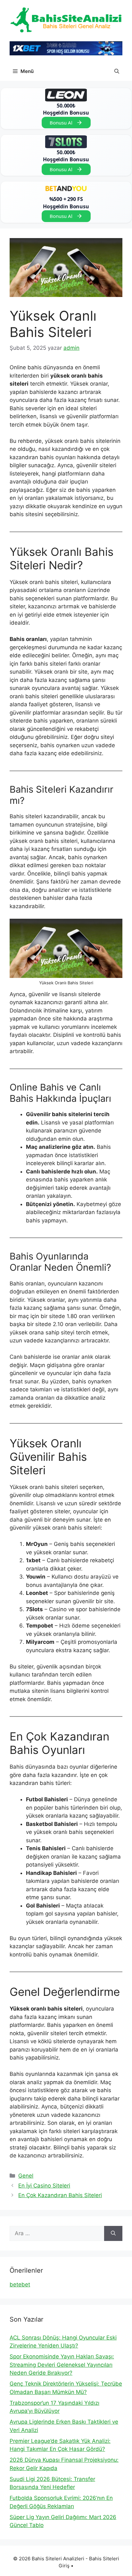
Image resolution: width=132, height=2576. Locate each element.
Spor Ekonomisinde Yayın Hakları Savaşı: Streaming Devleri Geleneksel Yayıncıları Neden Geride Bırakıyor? (62, 2365)
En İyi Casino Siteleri (44, 2186)
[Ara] (113, 2234)
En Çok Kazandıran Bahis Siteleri (60, 2195)
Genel (26, 2176)
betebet (20, 2284)
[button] (117, 71)
